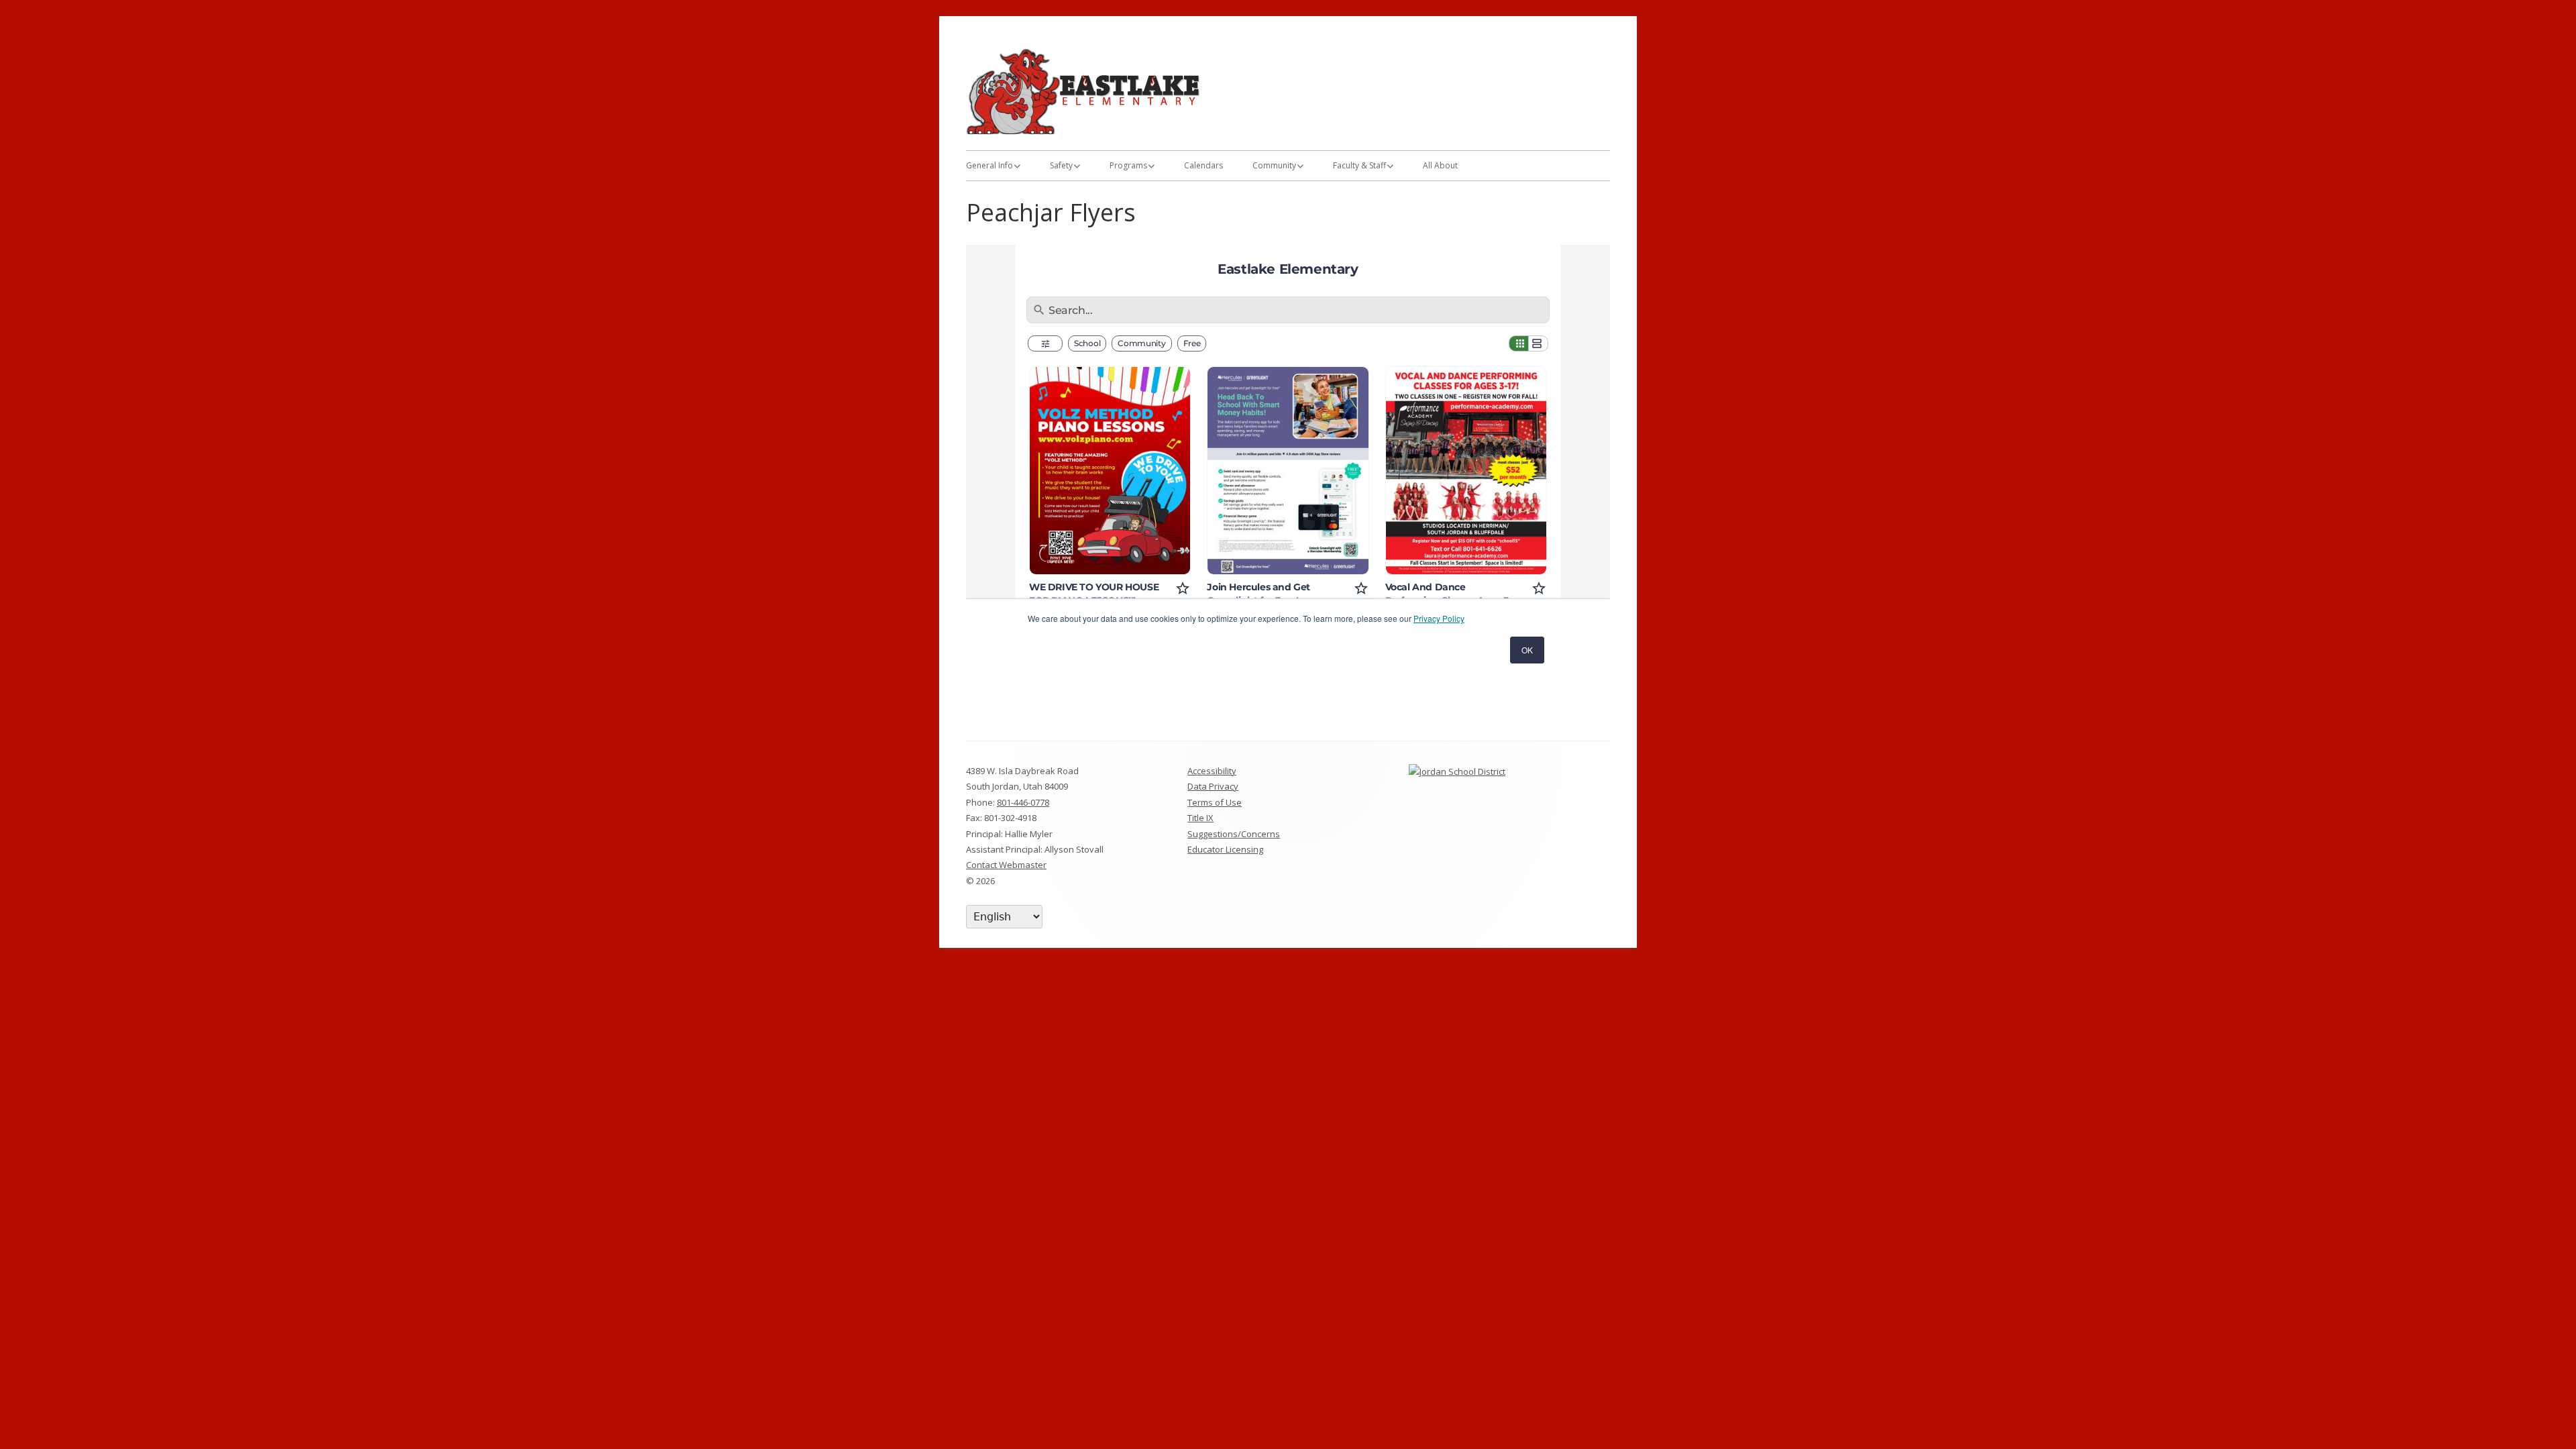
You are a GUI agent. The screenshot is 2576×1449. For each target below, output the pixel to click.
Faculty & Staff (1359, 165)
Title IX (1200, 818)
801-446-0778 (1023, 802)
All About (1440, 165)
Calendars (1203, 165)
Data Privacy (1213, 786)
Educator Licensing (1225, 849)
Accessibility (1212, 771)
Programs (1128, 165)
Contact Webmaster (1006, 865)
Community (1274, 165)
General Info (989, 165)
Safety (1061, 165)
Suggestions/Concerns (1234, 834)
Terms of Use (1215, 802)
